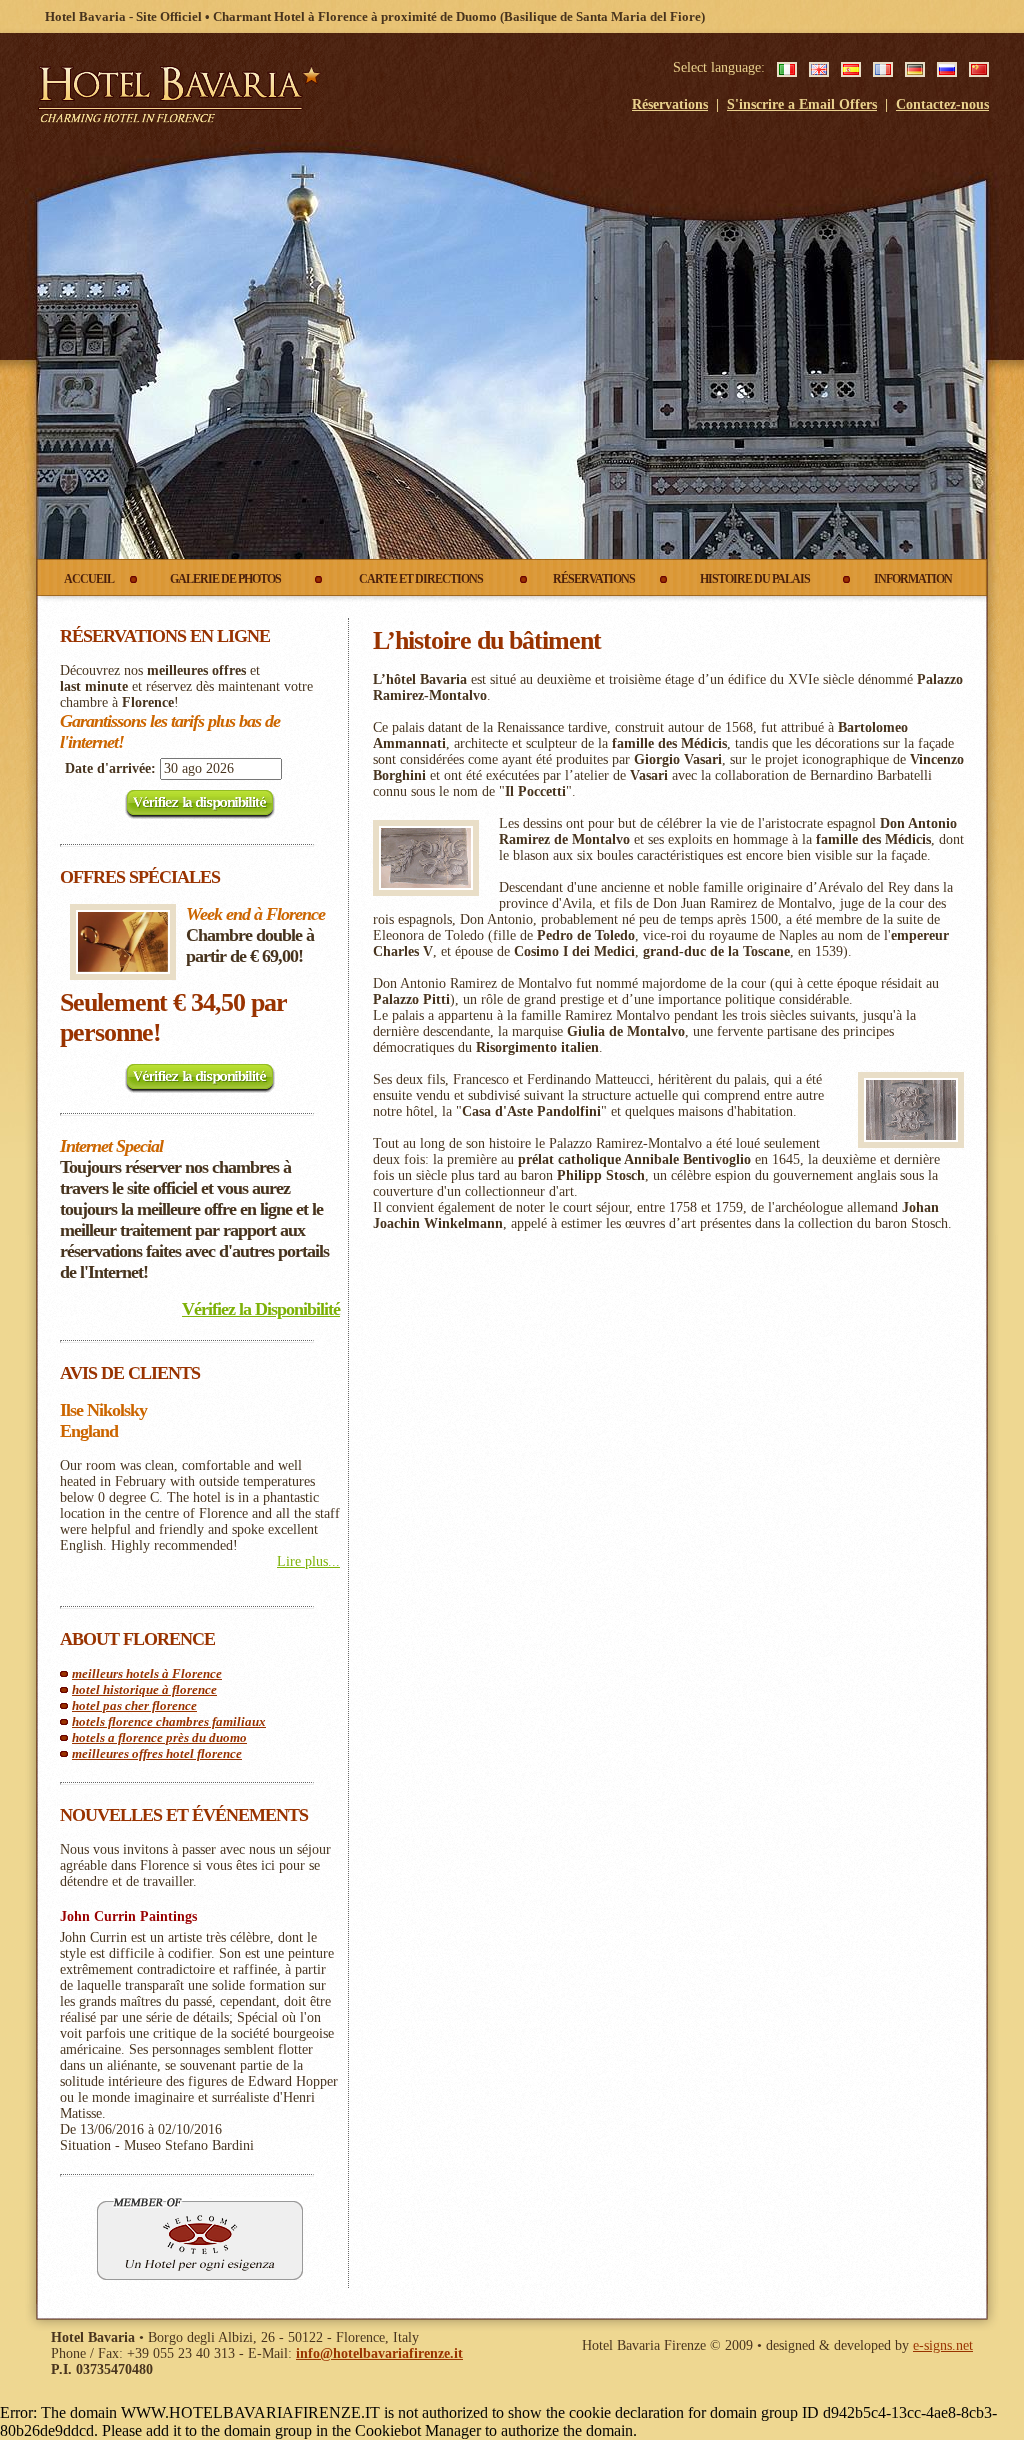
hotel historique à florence (144, 1689)
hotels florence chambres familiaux (169, 1721)
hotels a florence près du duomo (159, 1737)
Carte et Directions (421, 579)
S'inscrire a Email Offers (802, 104)
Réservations (670, 104)
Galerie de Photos (225, 579)
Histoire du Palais (755, 579)
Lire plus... (308, 1561)
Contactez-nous (942, 104)
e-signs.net (943, 2345)
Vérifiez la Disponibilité (261, 1309)
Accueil (89, 579)
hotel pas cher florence (134, 1705)
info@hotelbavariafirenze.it (379, 2353)
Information (913, 579)
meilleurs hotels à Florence (147, 1673)
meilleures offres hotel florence (157, 1753)
